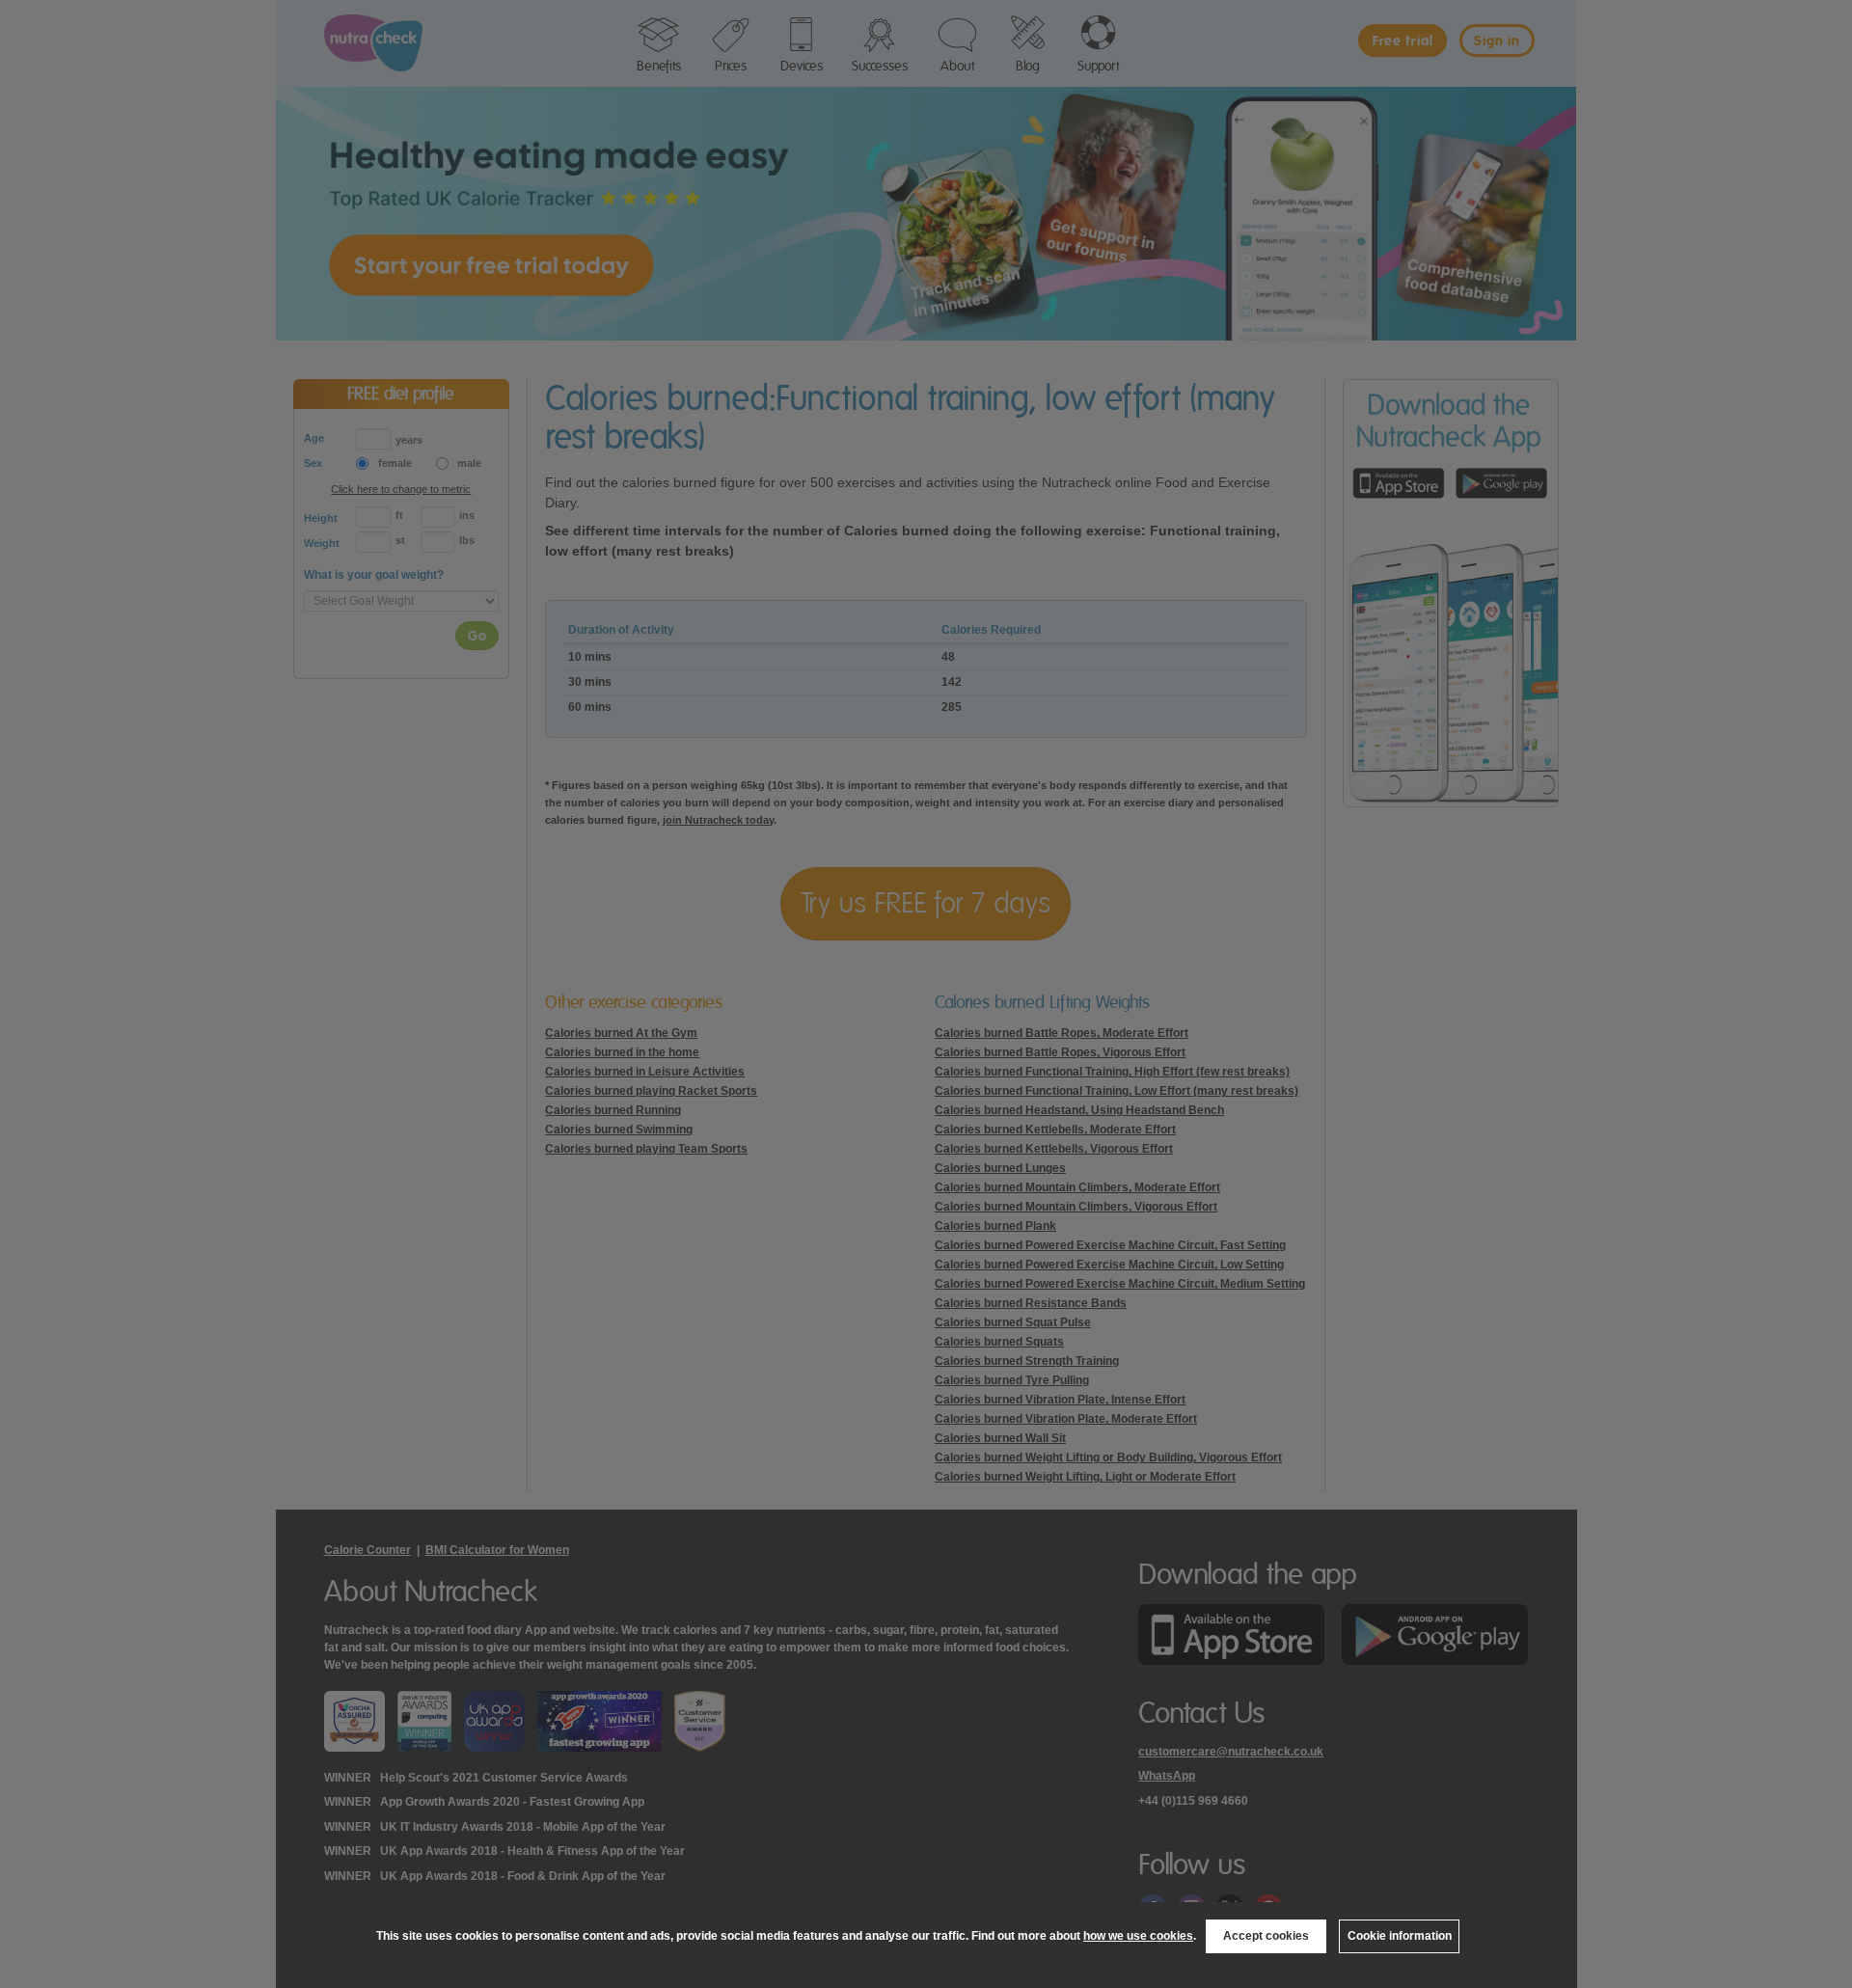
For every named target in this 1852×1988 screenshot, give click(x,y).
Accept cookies (1266, 1936)
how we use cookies (1138, 1936)
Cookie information (1400, 1936)
